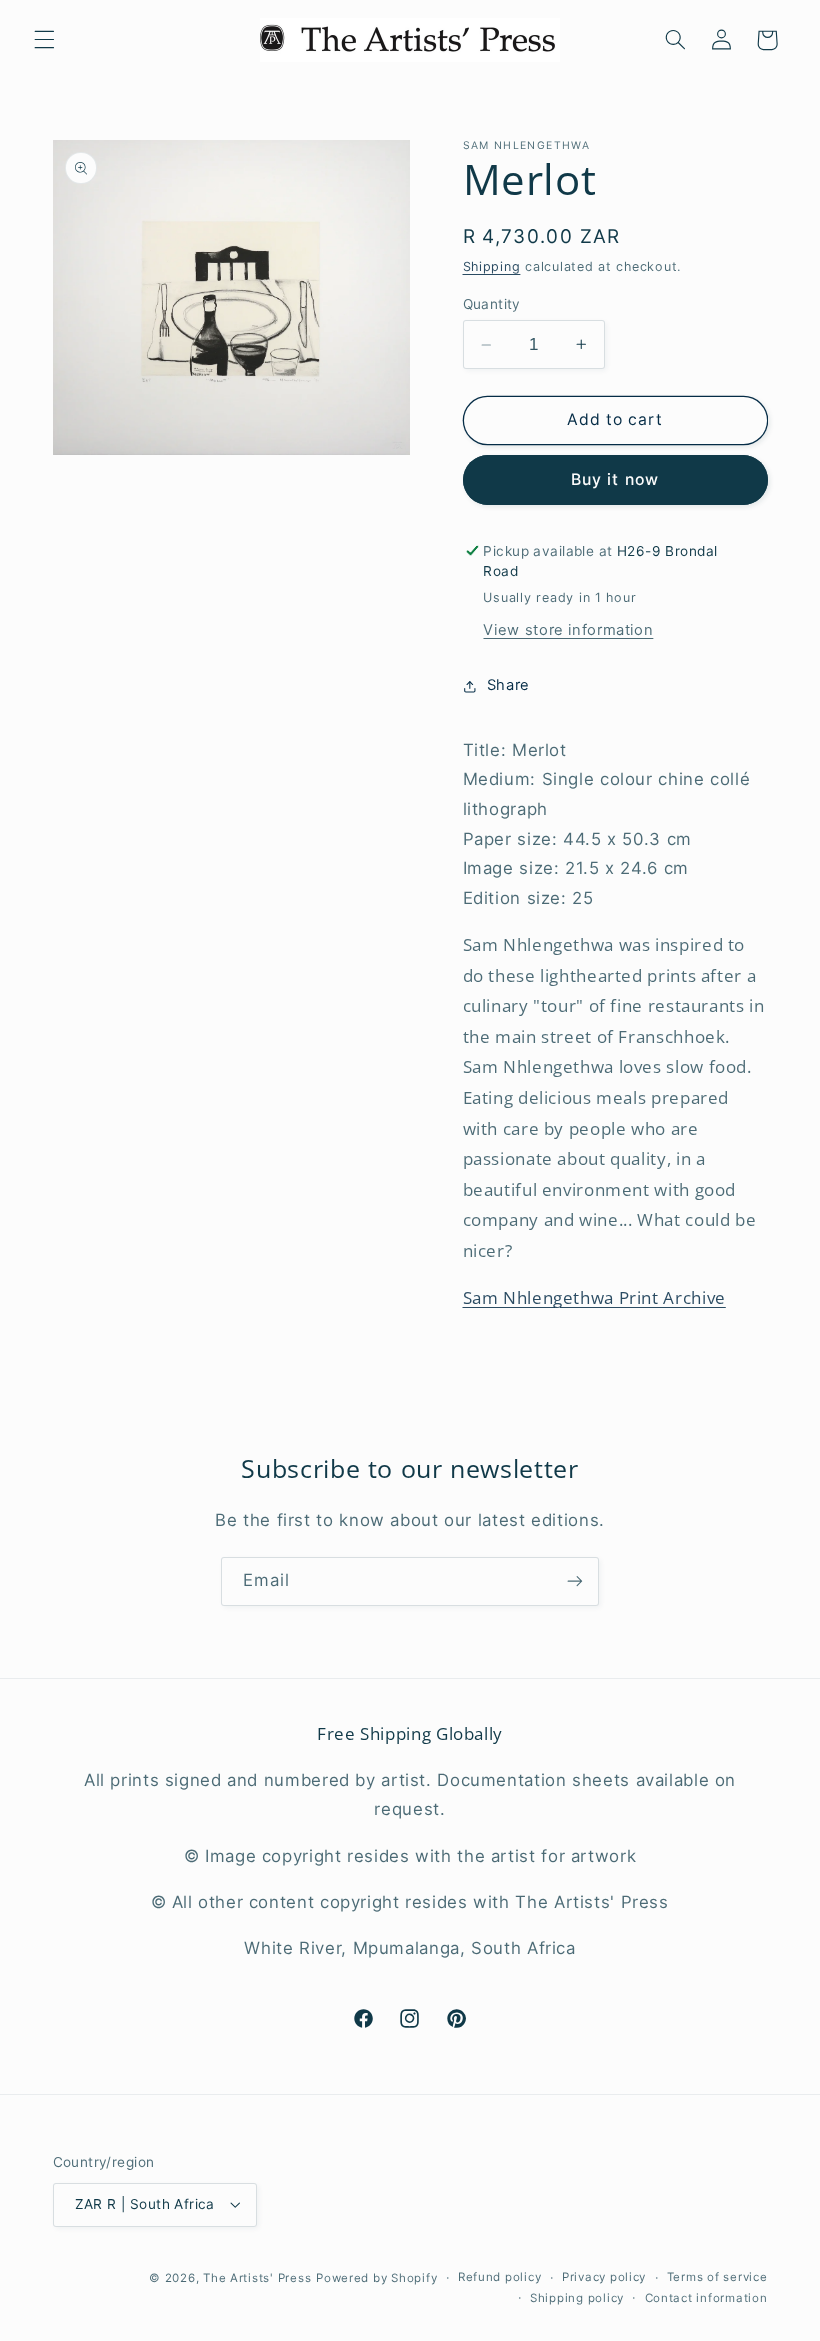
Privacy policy (604, 2277)
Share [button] (508, 685)
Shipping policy (577, 2298)
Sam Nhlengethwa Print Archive (594, 1297)
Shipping (492, 266)
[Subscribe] (575, 1581)
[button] (44, 40)
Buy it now (615, 479)
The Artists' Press (257, 2278)
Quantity (492, 304)
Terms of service (717, 2277)
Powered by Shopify (376, 2278)
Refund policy (500, 2277)
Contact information (706, 2298)
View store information (568, 630)
